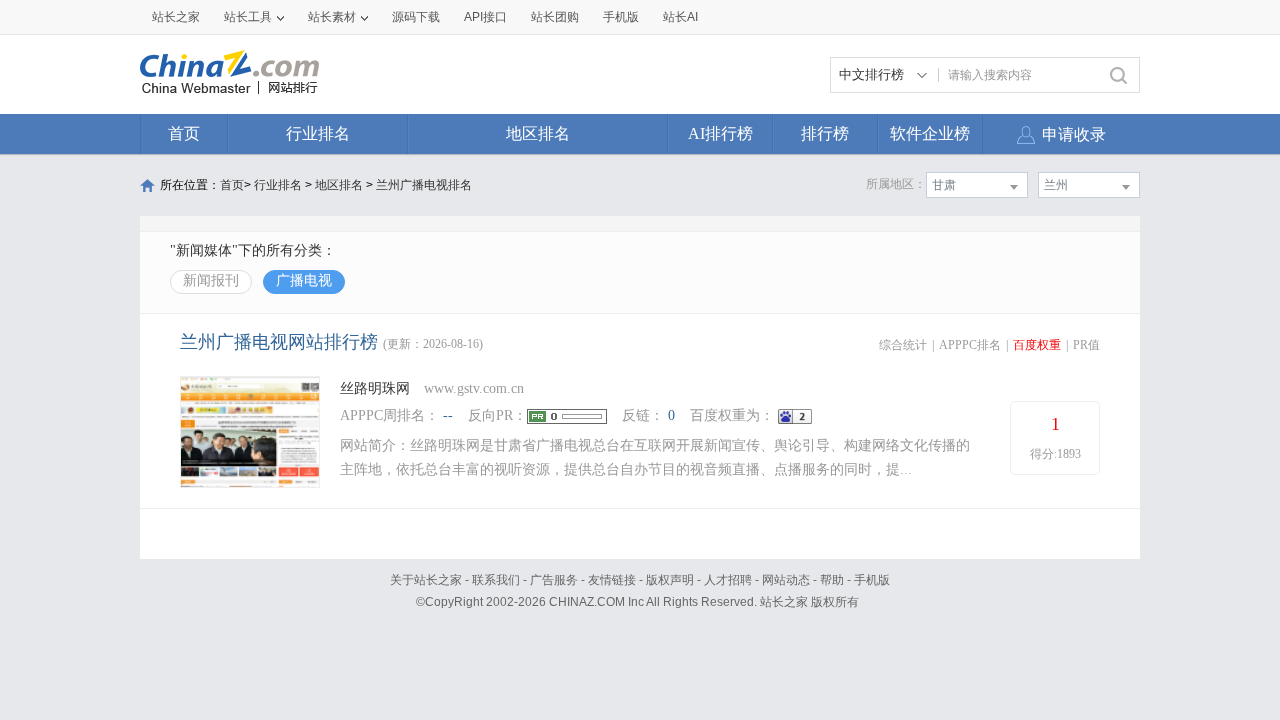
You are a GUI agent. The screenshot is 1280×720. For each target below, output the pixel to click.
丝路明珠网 (375, 388)
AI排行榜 (720, 133)
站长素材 (332, 17)
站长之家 (176, 17)
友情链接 (612, 580)
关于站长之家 (426, 580)
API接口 (485, 17)
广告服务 (554, 580)
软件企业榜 (930, 133)
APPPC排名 (970, 345)
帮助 (832, 580)
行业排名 (318, 133)
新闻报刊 (211, 280)
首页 (184, 133)
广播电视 (304, 280)
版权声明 (670, 580)
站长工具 (248, 17)
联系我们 (496, 580)
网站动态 (786, 580)
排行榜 (825, 133)
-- (448, 415)
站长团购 (555, 17)
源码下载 (416, 17)
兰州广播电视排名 (424, 185)
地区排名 (538, 133)
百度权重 (1037, 345)
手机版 (872, 580)
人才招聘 (728, 580)
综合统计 (903, 345)
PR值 (1086, 345)
